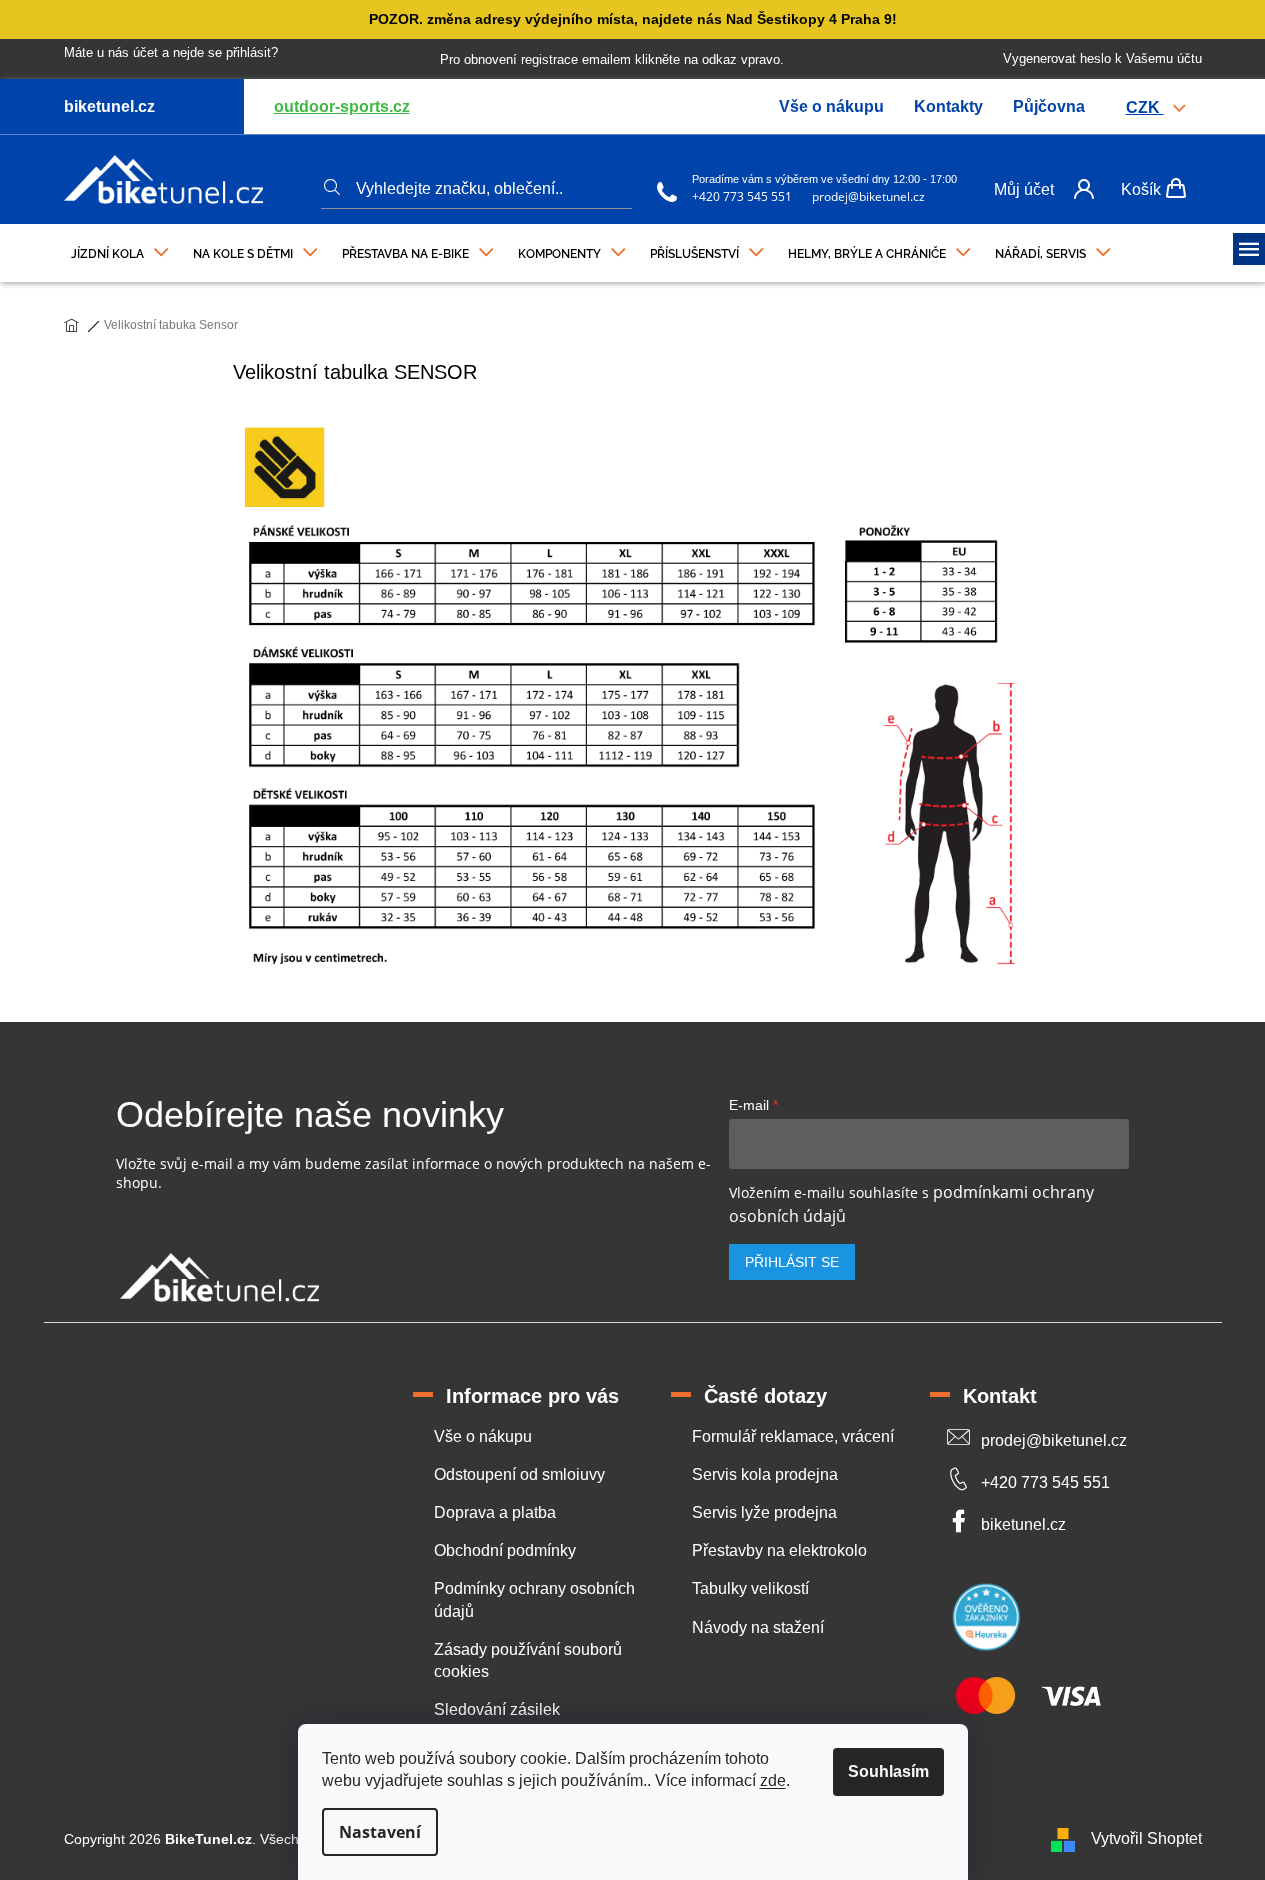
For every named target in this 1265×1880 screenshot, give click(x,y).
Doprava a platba (495, 1512)
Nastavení (380, 1832)
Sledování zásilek (497, 1709)
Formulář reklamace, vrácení (793, 1436)
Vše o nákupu (831, 106)
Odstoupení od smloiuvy (519, 1474)
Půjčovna (1049, 106)
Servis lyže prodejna (764, 1512)
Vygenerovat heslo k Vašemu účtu (1102, 58)
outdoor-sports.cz (342, 106)
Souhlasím (888, 1771)
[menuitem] (120, 249)
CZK (1145, 107)
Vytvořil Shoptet (1146, 1838)
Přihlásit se (792, 1262)
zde (773, 1780)
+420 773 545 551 (742, 196)
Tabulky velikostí (750, 1588)
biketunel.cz (1023, 1524)
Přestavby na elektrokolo (779, 1550)
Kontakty (948, 106)
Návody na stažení (758, 1627)
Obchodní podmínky (505, 1550)
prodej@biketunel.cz (868, 196)
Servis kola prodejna (765, 1474)
